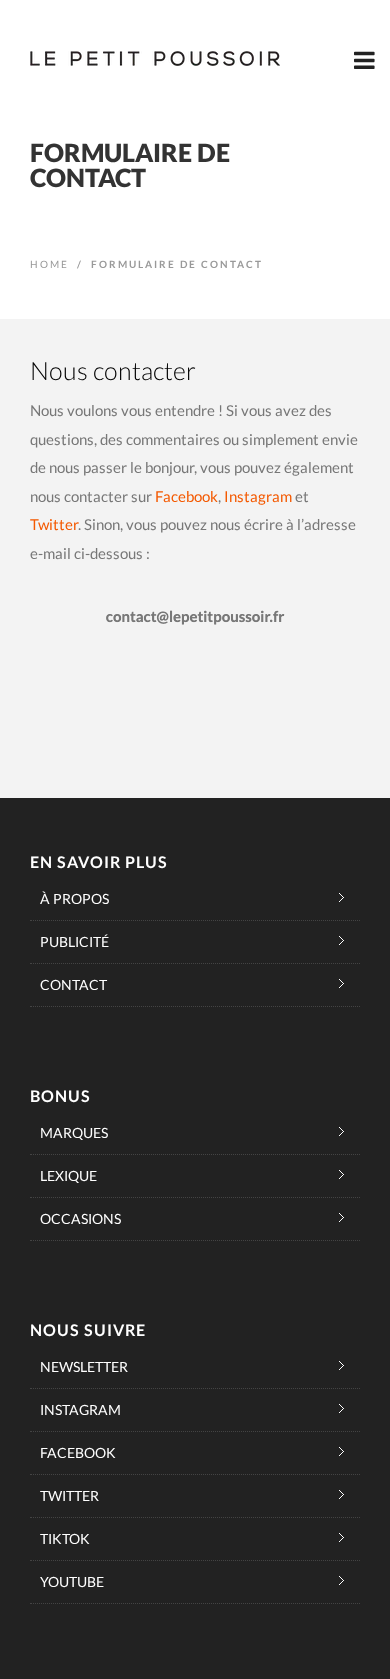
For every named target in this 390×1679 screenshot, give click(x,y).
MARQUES (74, 1132)
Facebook (186, 496)
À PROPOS (74, 898)
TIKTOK (65, 1538)
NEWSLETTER (84, 1366)
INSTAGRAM (80, 1409)
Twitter (54, 524)
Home (49, 264)
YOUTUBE (72, 1581)
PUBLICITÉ (74, 941)
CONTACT (73, 984)
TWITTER (69, 1495)
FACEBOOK (78, 1452)
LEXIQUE (68, 1175)
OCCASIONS (80, 1218)
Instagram (258, 496)
